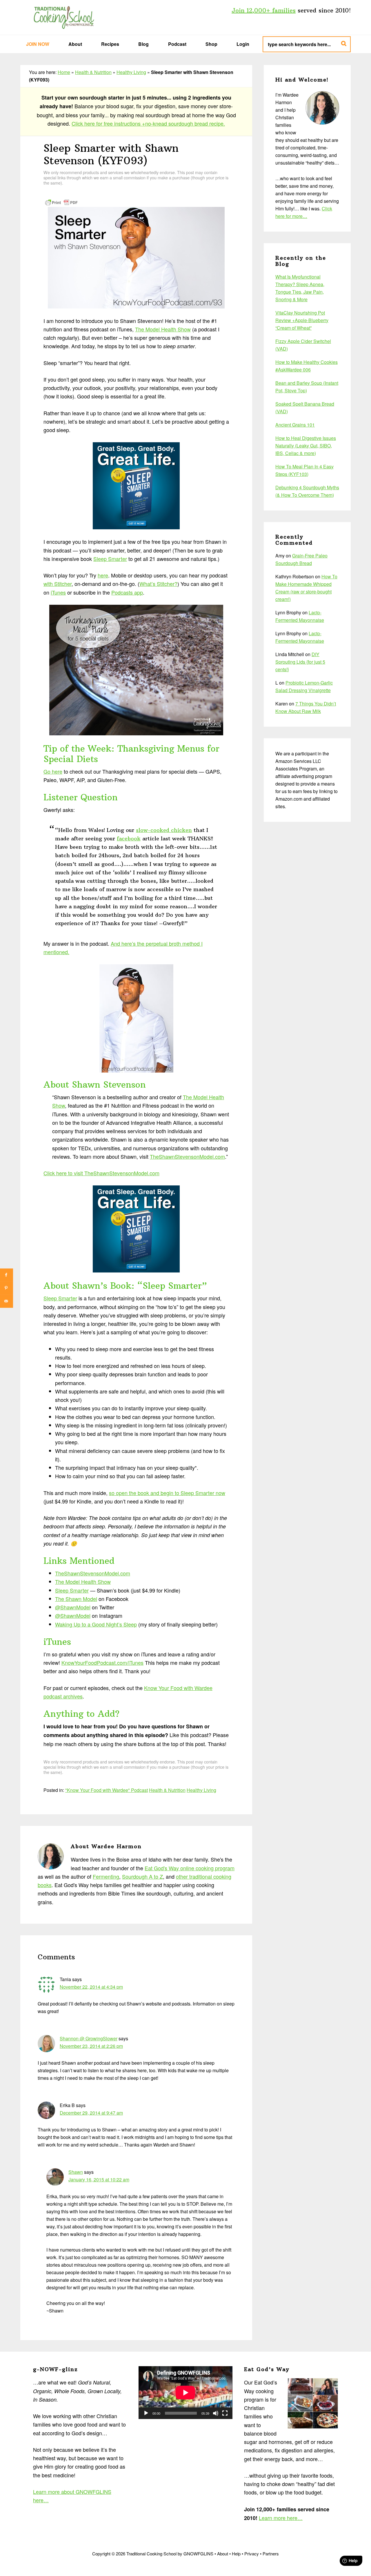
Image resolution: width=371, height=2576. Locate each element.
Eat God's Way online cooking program (190, 1868)
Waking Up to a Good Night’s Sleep (96, 1624)
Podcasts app (127, 592)
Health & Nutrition (93, 72)
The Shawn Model (76, 1599)
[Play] (146, 2413)
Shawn (76, 2172)
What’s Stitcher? (158, 584)
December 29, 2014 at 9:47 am (91, 2113)
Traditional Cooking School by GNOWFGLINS (64, 17)
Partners (271, 2554)
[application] (185, 2393)
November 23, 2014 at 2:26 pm (91, 2046)
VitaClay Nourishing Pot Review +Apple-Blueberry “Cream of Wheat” (302, 320)
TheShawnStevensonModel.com (187, 1156)
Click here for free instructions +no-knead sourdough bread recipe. (148, 123)
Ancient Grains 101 (295, 425)
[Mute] (216, 2413)
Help (236, 2554)
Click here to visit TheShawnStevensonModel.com (101, 1173)
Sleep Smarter (110, 559)
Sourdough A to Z (142, 1876)
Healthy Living (131, 72)
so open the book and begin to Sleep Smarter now (167, 1493)
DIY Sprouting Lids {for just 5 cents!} (300, 662)
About (223, 2554)
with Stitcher (58, 584)
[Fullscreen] (225, 2413)
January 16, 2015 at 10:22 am (99, 2179)
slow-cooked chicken (164, 830)
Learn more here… (281, 2518)
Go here (53, 771)
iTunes (58, 592)
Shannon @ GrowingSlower (89, 2038)
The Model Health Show (163, 329)
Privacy (252, 2554)
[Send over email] (7, 1301)
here (103, 575)
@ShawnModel (73, 1607)
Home (64, 72)
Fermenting (106, 1876)
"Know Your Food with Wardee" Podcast (107, 1790)
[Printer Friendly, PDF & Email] (61, 202)
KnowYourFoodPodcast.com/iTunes (102, 1662)
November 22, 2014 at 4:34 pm (91, 1987)
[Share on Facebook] (7, 1275)
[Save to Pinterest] (7, 1288)
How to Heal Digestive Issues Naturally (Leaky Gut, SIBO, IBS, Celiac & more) (306, 446)
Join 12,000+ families (264, 10)
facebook (129, 838)
